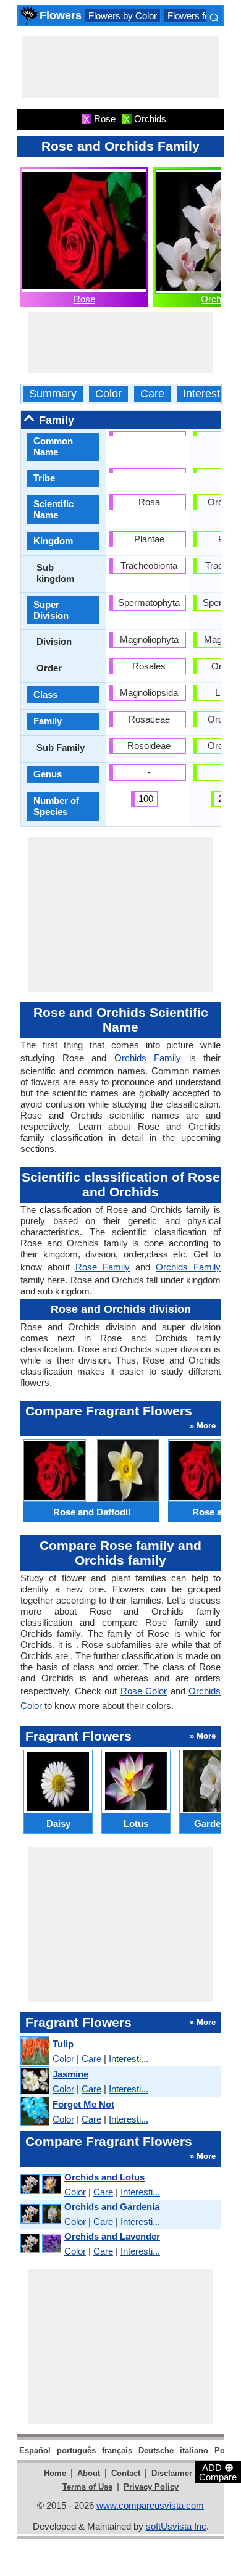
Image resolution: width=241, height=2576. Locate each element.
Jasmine (70, 2074)
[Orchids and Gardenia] (40, 2214)
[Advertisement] (120, 67)
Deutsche (156, 2450)
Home (55, 2473)
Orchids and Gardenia (112, 2207)
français (117, 2450)
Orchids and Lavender (112, 2236)
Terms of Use (87, 2487)
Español (35, 2450)
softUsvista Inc (176, 2526)
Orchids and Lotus (104, 2177)
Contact (126, 2473)
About (89, 2473)
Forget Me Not (83, 2104)
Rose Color (144, 1691)
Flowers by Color (123, 16)
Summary (53, 394)
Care (152, 394)
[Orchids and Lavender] (40, 2244)
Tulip (63, 2044)
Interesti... (129, 2059)
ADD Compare (218, 2472)
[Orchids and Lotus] (40, 2185)
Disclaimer (172, 2473)
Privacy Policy (151, 2487)
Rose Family (103, 1267)
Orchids (217, 299)
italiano (194, 2450)
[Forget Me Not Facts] (34, 2112)
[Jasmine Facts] (34, 2081)
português (76, 2450)
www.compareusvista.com (150, 2505)
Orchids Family (148, 1058)
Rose (84, 299)
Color (108, 394)
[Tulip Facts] (34, 2051)
